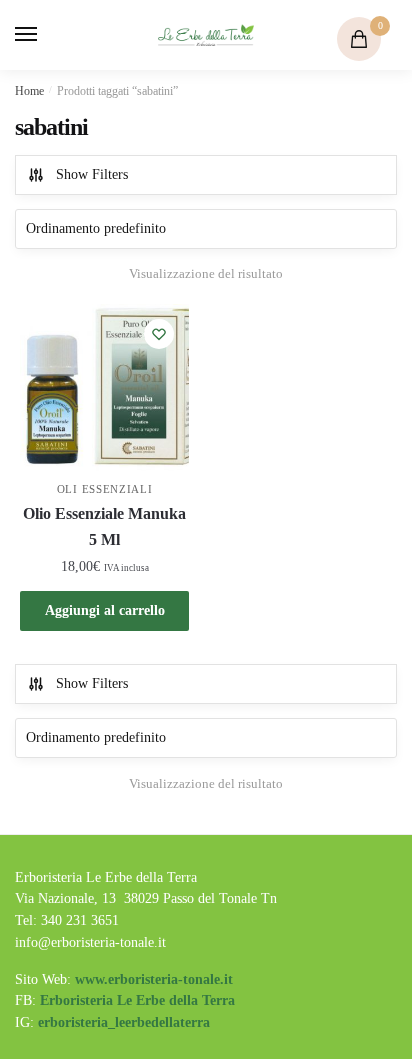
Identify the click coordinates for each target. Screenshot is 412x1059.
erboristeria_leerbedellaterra (124, 1022)
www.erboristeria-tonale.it (154, 979)
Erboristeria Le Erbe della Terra (137, 1000)
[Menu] (45, 35)
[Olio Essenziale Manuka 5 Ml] (104, 388)
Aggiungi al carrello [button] (105, 610)
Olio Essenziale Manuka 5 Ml (104, 526)
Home (29, 91)
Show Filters (92, 174)
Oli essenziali (105, 489)
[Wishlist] (159, 334)
